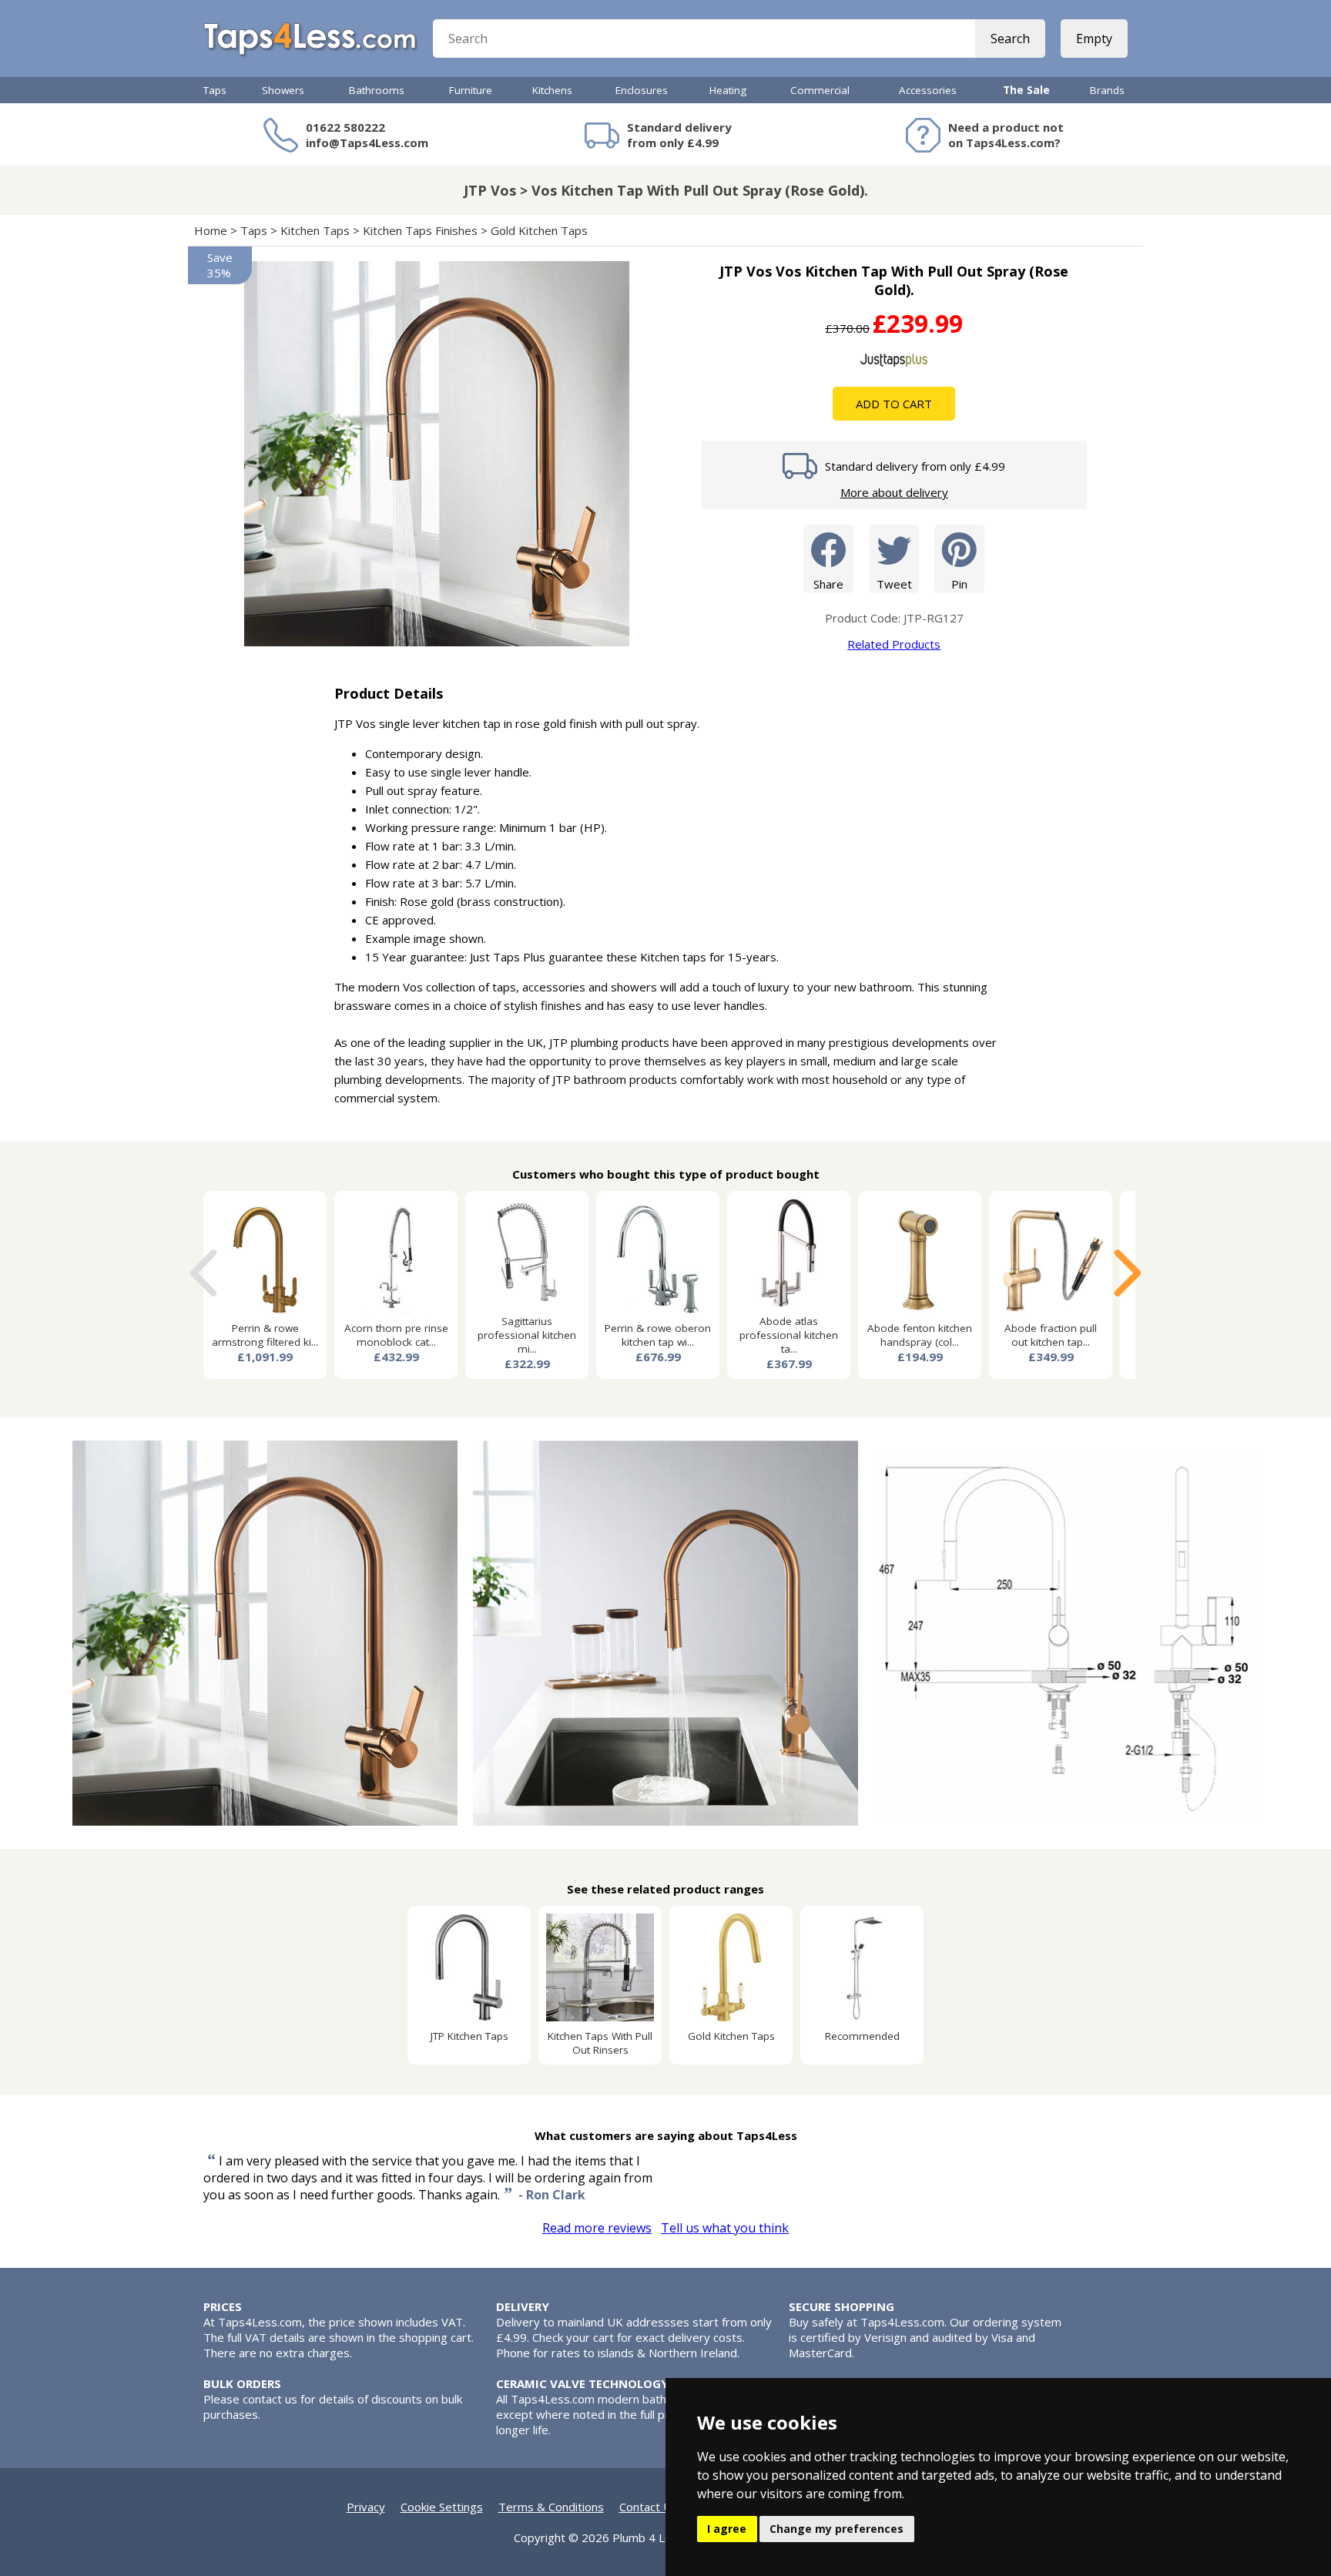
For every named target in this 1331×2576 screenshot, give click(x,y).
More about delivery (894, 492)
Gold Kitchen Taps (539, 230)
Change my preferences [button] (836, 2529)
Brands (1107, 90)
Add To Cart (894, 404)
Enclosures (642, 90)
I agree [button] (727, 2529)
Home (211, 230)
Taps (215, 90)
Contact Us (649, 2507)
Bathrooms (377, 90)
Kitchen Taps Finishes (420, 230)
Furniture (471, 90)
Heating (728, 90)
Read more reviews (597, 2228)
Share (828, 584)
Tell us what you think (725, 2228)
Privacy (366, 2507)
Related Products (894, 644)
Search (1010, 39)
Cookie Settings (442, 2507)
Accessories (928, 90)
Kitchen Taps (315, 230)
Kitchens (552, 90)
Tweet (894, 584)
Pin (959, 584)
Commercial (820, 90)
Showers (283, 90)
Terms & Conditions (551, 2507)
